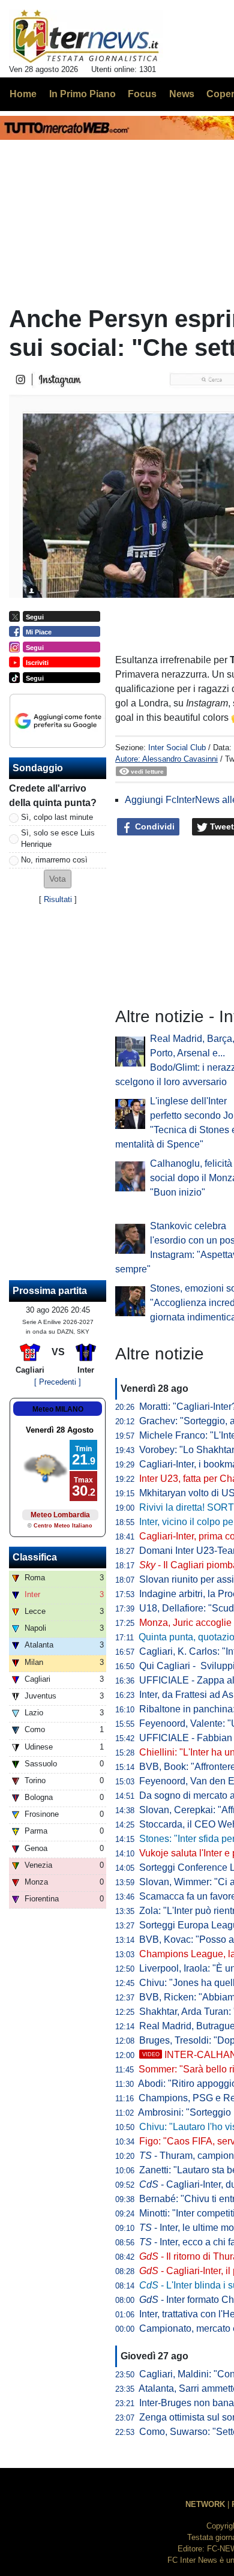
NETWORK (205, 2504)
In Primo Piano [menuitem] (82, 94)
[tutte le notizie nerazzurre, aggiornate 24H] (86, 37)
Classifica (35, 1557)
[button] (58, 879)
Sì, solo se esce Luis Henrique (58, 838)
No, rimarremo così (54, 860)
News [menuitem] (182, 94)
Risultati (58, 899)
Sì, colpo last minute (57, 817)
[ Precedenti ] (58, 1382)
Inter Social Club (177, 748)
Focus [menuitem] (142, 94)
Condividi (154, 826)
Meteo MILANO (58, 1409)
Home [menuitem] (23, 94)
